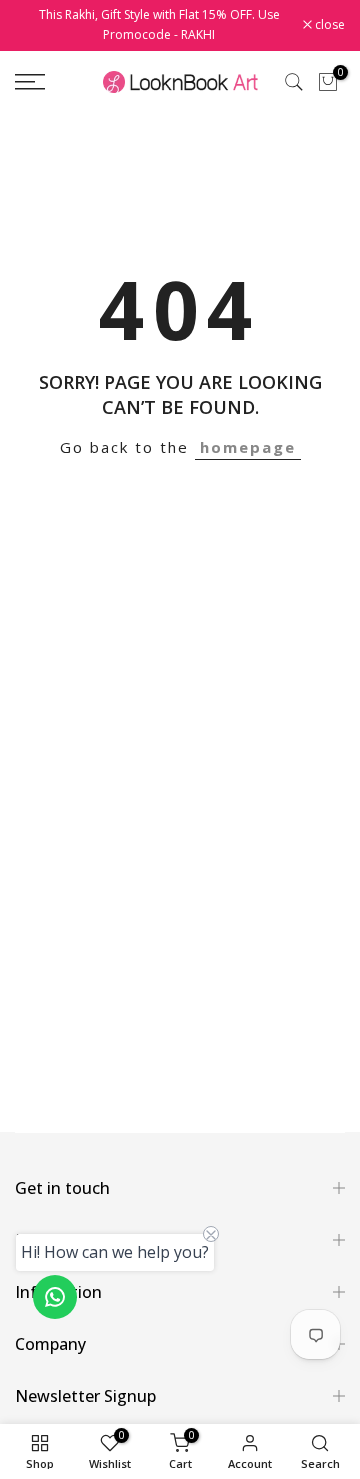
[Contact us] (55, 1297)
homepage (248, 447)
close (328, 25)
